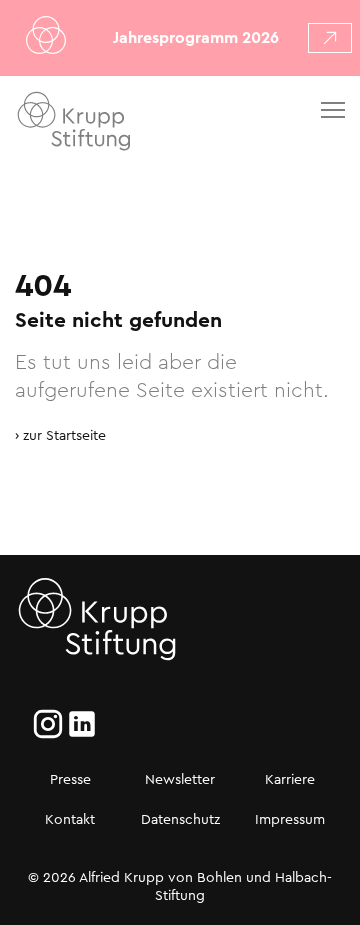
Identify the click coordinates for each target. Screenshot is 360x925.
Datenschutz (180, 819)
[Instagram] (48, 724)
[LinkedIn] (82, 724)
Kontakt (70, 819)
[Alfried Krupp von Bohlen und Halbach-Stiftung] (129, 124)
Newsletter (180, 779)
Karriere (290, 779)
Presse (70, 779)
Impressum (290, 819)
